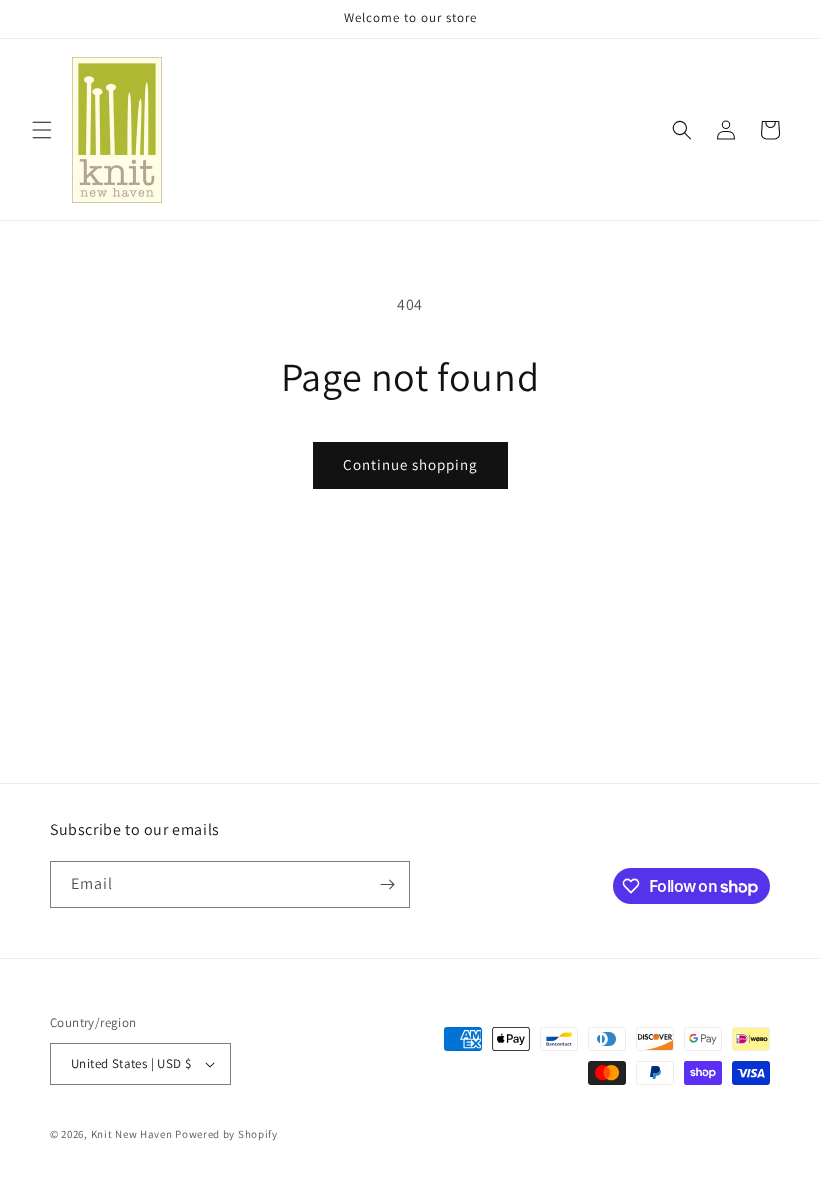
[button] (42, 130)
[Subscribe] (387, 884)
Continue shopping (410, 464)
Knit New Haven (132, 1134)
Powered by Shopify (226, 1134)
